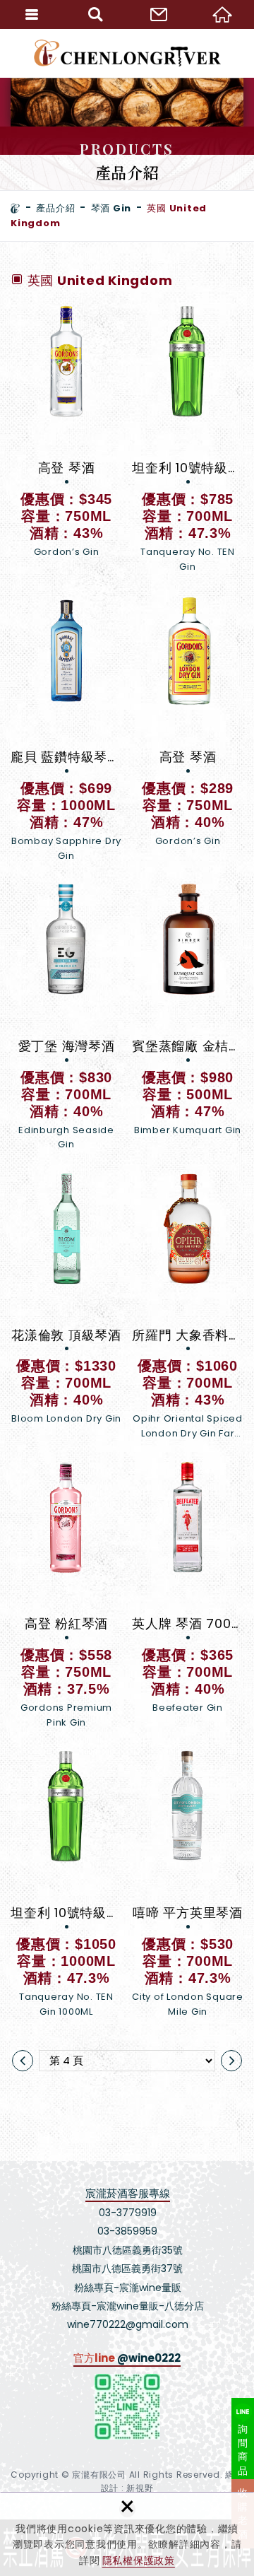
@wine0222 (149, 2358)
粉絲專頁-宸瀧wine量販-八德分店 (128, 2306)
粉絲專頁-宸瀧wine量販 (128, 2288)
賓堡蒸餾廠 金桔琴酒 (188, 1018)
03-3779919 (128, 2213)
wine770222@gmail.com (128, 2324)
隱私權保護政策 (139, 2560)
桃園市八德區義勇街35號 (128, 2250)
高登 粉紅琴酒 (66, 1595)
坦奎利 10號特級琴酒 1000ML (66, 1884)
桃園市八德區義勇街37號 (127, 2268)
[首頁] (16, 209)
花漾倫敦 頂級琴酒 (66, 1307)
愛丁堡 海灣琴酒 (66, 1018)
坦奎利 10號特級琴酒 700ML (188, 439)
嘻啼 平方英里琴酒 (188, 1884)
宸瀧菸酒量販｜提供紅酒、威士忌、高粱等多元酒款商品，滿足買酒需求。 (127, 53)
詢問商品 (243, 2450)
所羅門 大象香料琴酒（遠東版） (188, 1307)
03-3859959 (127, 2231)
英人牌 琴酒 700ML (188, 1595)
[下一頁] (231, 2061)
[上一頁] (23, 2061)
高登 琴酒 (66, 439)
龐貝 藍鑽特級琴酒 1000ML (66, 728)
